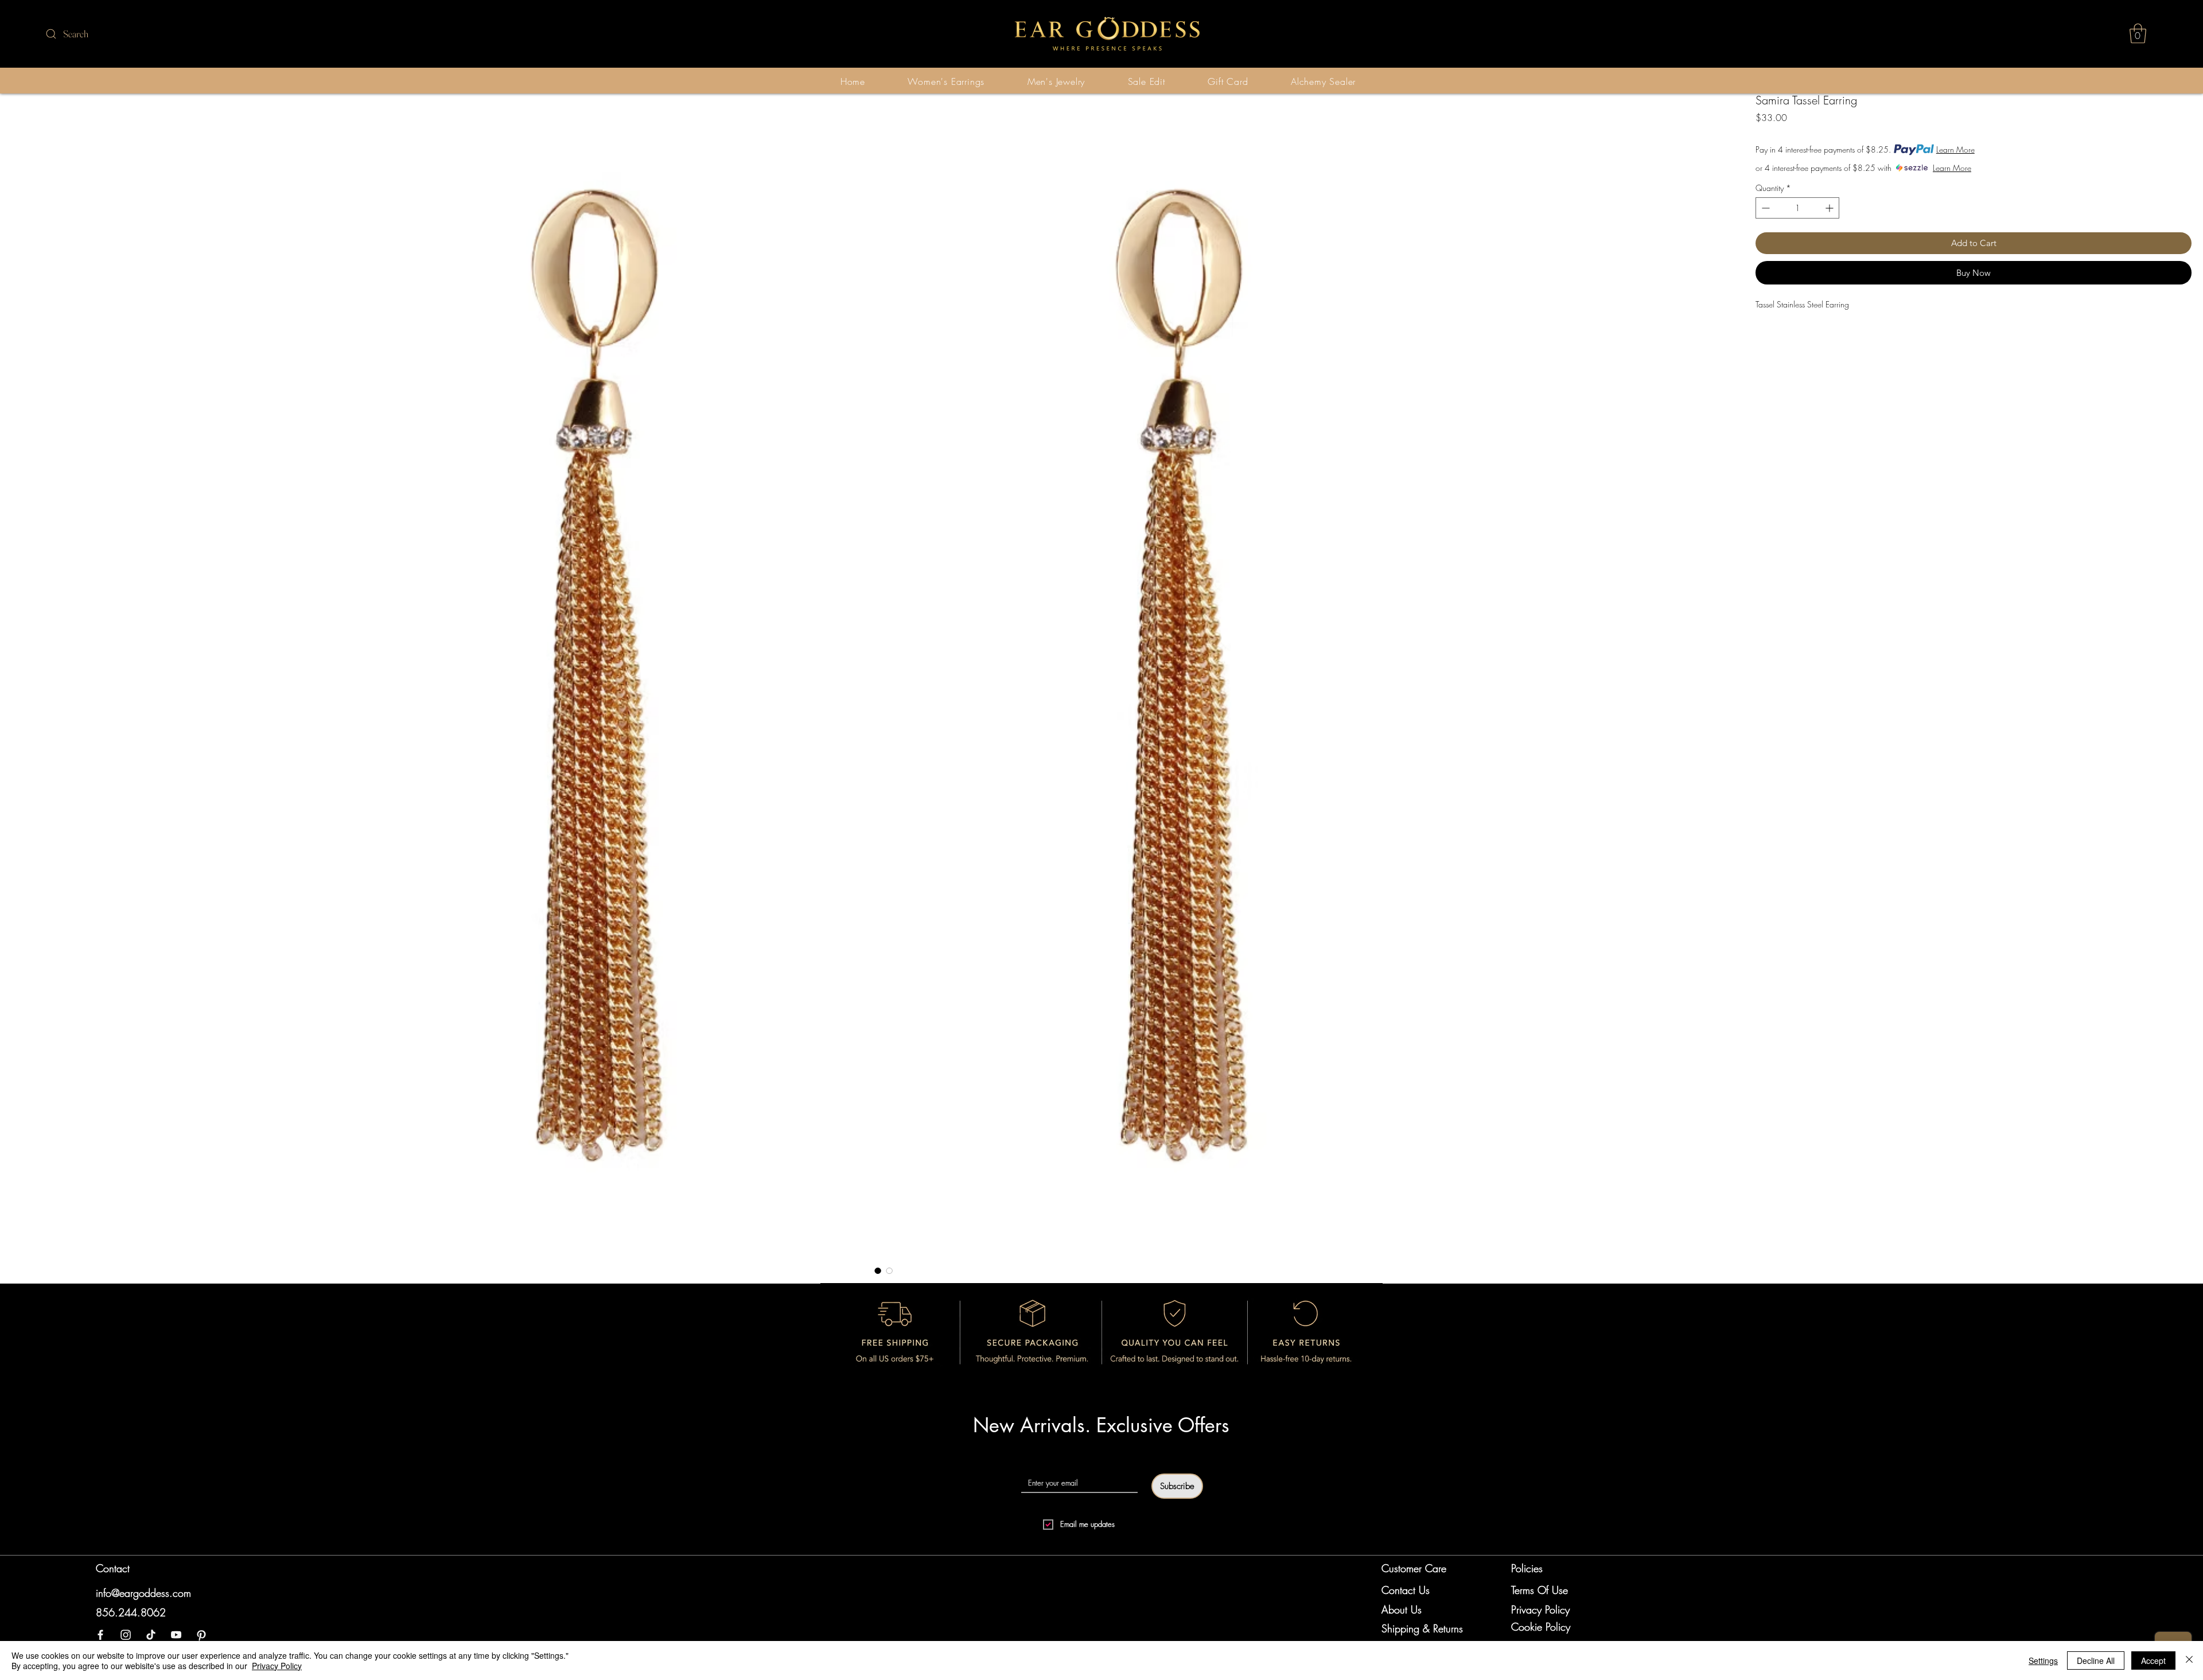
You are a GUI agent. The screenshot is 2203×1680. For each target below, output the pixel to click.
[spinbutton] (1797, 208)
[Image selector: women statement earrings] (889, 1270)
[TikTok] (151, 1635)
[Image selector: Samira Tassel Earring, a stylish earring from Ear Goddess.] (878, 1270)
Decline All (2096, 1660)
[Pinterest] (201, 1635)
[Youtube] (176, 1635)
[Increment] (1830, 208)
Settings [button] (2043, 1660)
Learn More (1955, 149)
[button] (2138, 34)
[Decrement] (1764, 208)
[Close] (2189, 1660)
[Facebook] (100, 1635)
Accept (2153, 1660)
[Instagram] (126, 1635)
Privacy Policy (277, 1666)
